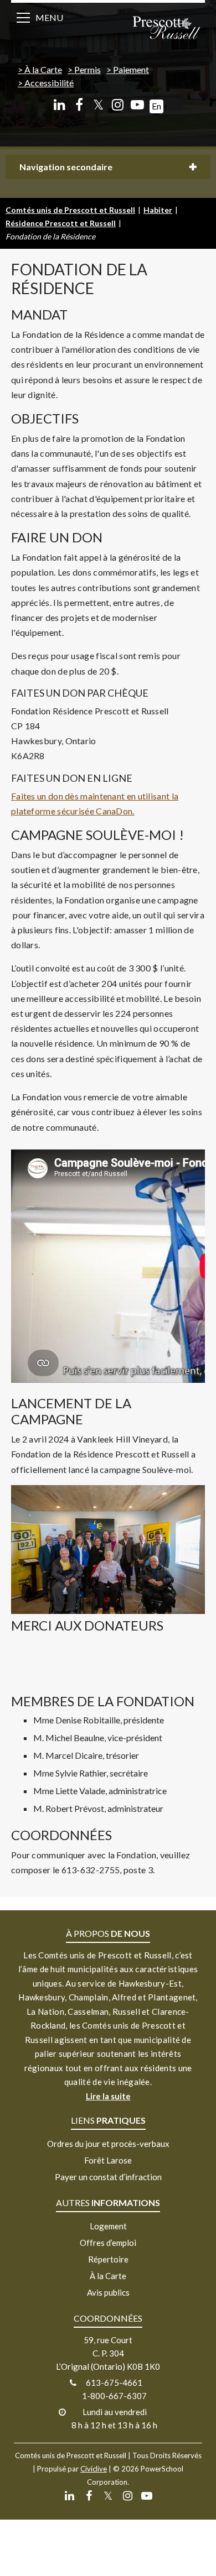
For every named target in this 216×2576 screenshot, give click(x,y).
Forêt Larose (108, 2160)
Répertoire (108, 2259)
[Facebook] (79, 105)
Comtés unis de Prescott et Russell (70, 210)
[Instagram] (118, 105)
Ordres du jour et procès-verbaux (108, 2144)
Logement (108, 2226)
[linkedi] (60, 105)
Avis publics (108, 2292)
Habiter (158, 210)
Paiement (131, 69)
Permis (88, 69)
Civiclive (94, 2469)
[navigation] (166, 29)
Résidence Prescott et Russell (61, 223)
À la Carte (43, 69)
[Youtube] (137, 105)
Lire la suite (108, 2096)
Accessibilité (49, 83)
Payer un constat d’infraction (108, 2177)
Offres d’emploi (108, 2243)
